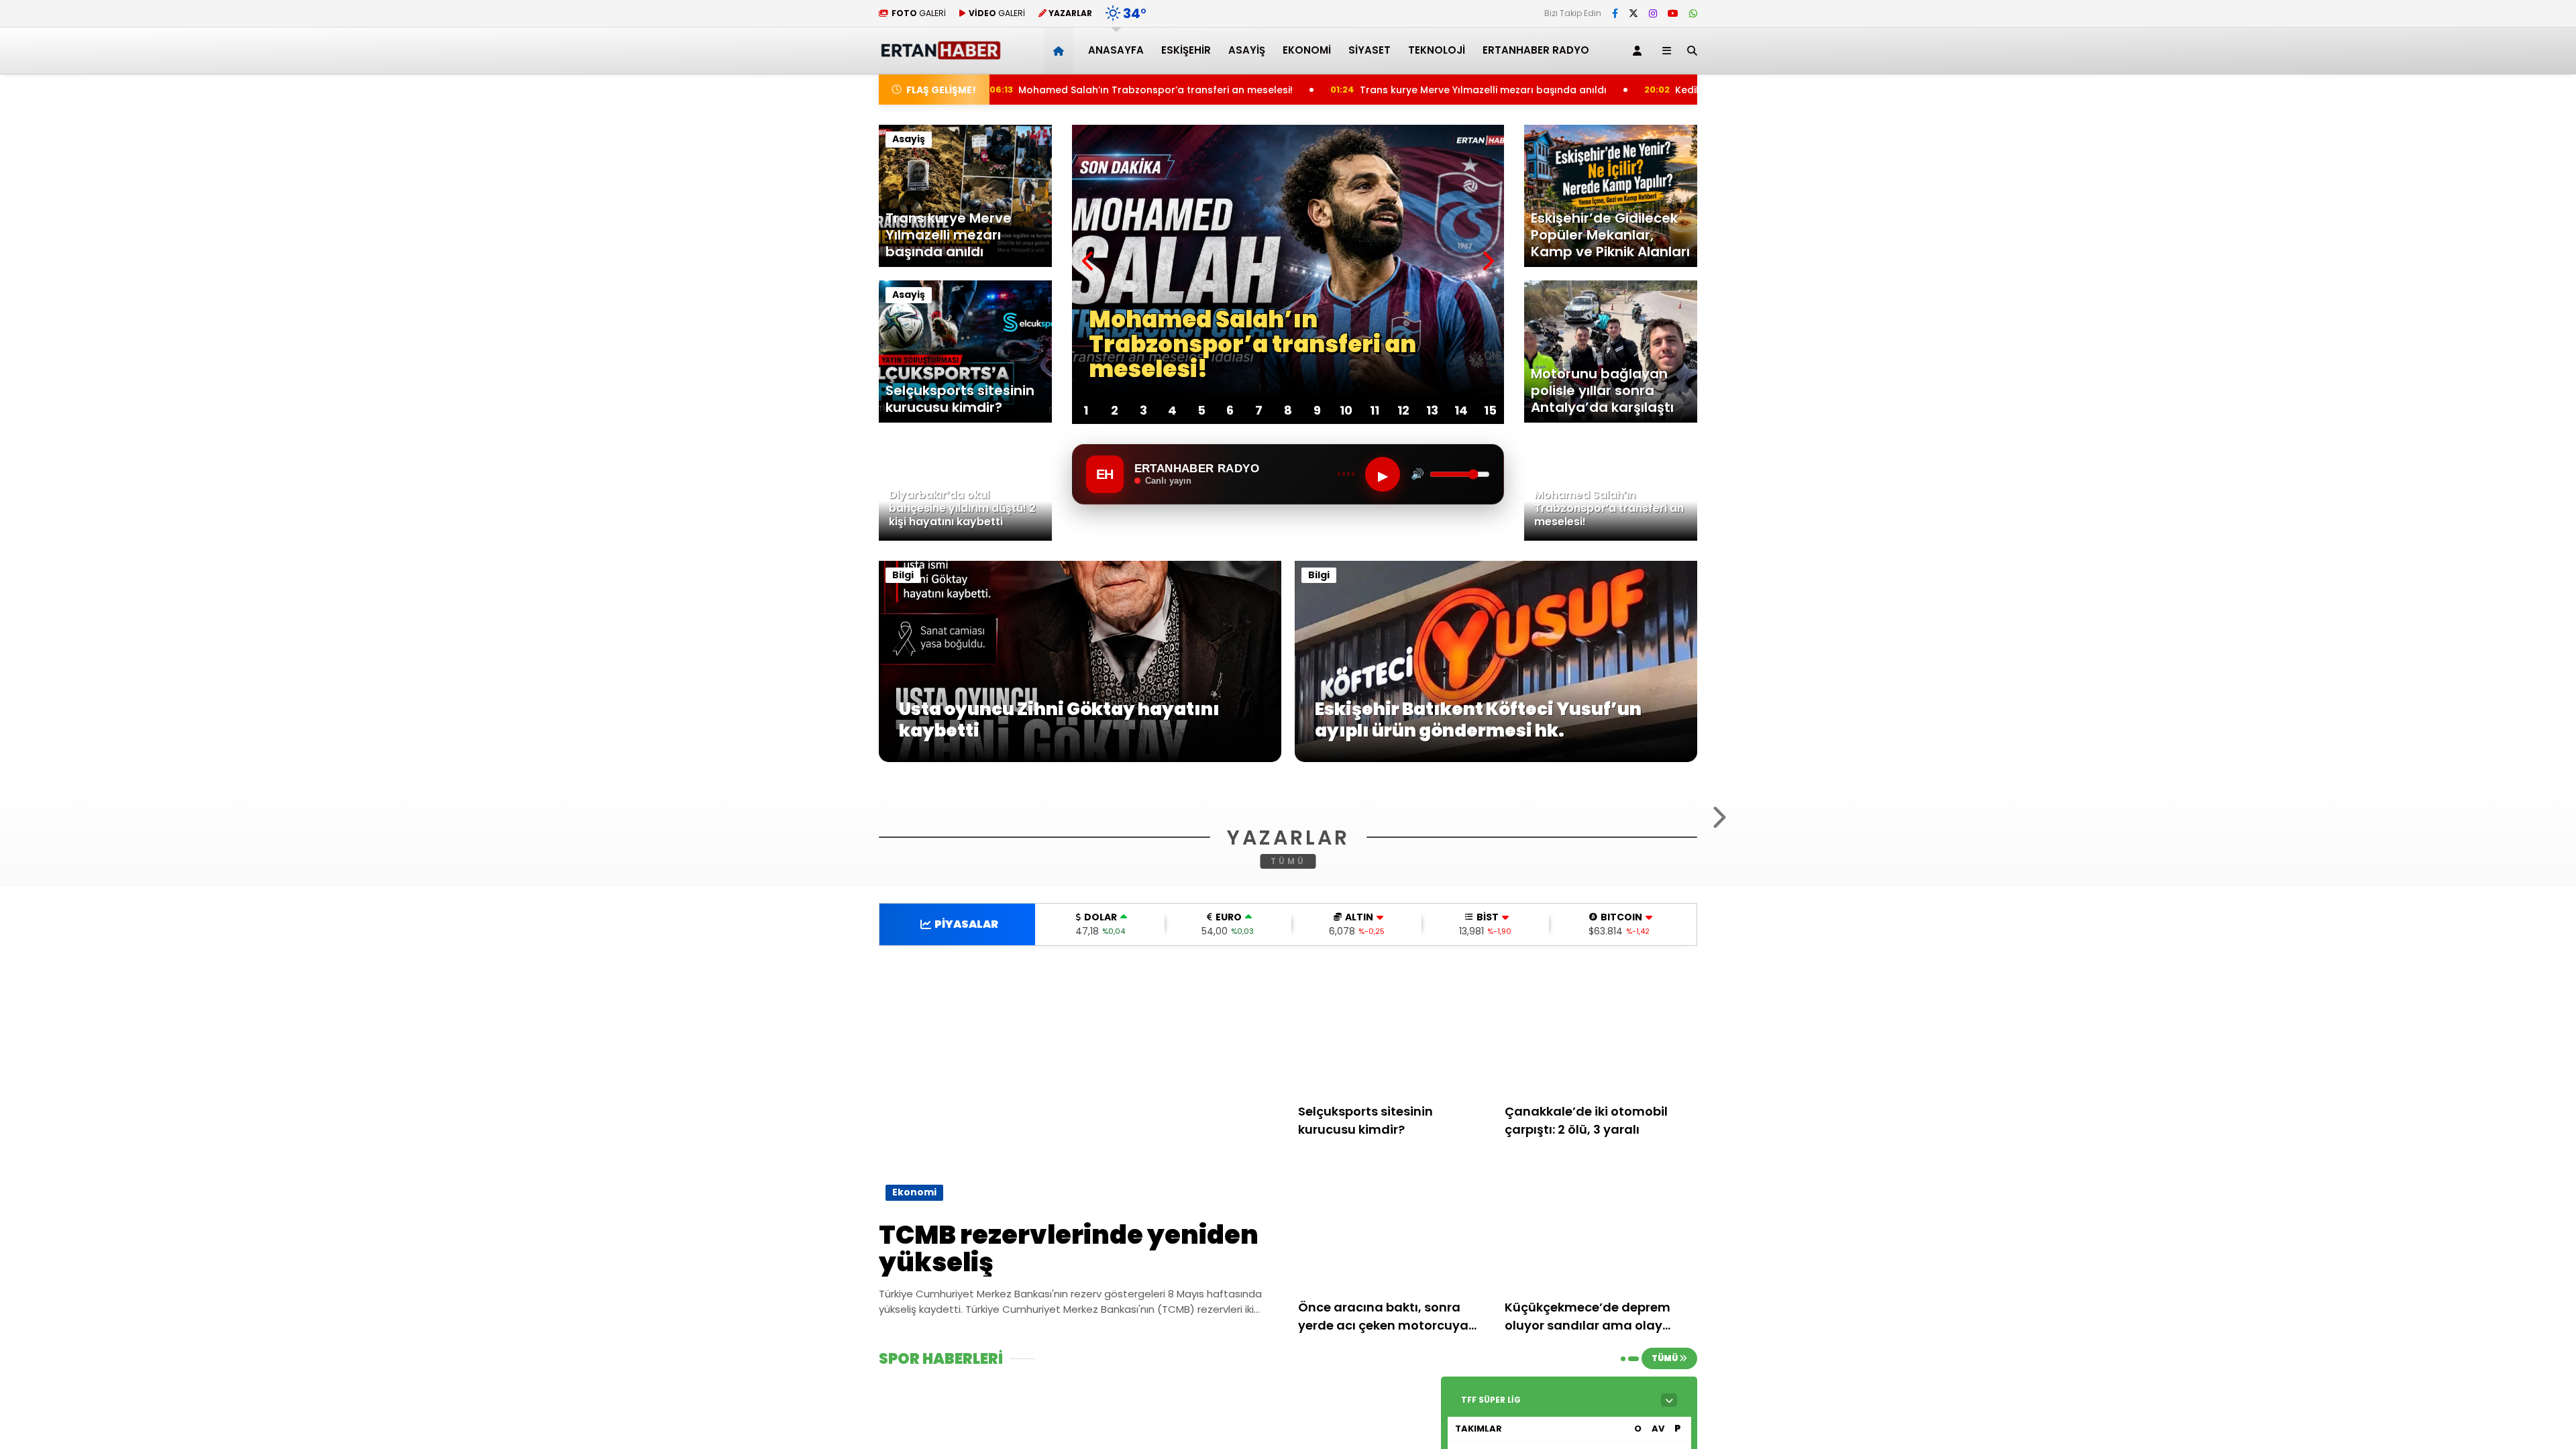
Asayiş (1247, 50)
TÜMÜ (1288, 1024)
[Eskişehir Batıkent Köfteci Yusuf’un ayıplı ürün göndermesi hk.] (1496, 759)
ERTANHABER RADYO (1536, 50)
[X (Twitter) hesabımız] (1633, 13)
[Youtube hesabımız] (1673, 13)
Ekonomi (1307, 50)
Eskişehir (1186, 50)
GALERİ (919, 13)
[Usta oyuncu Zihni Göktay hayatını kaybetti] (1080, 759)
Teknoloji (1437, 50)
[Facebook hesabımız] (1615, 13)
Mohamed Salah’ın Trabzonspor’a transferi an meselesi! (1033, 90)
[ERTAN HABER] (940, 54)
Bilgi (903, 575)
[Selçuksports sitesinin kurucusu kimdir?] (1395, 1192)
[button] (1061, 51)
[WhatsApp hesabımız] (1693, 13)
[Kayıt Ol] (1640, 51)
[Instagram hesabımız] (1653, 13)
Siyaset (1370, 50)
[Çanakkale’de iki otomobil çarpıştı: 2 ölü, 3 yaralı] (1601, 1192)
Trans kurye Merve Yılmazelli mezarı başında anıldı (1366, 90)
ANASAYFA (1116, 50)
